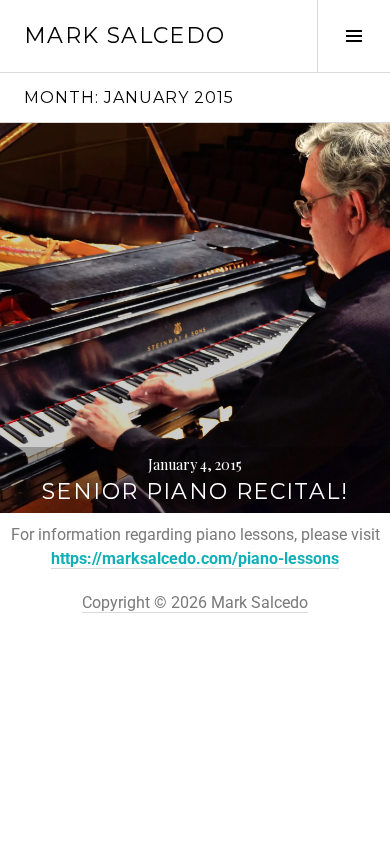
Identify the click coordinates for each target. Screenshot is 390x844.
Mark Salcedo (125, 35)
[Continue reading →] (195, 318)
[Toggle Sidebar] (353, 36)
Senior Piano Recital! (195, 491)
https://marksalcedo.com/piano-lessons (195, 558)
